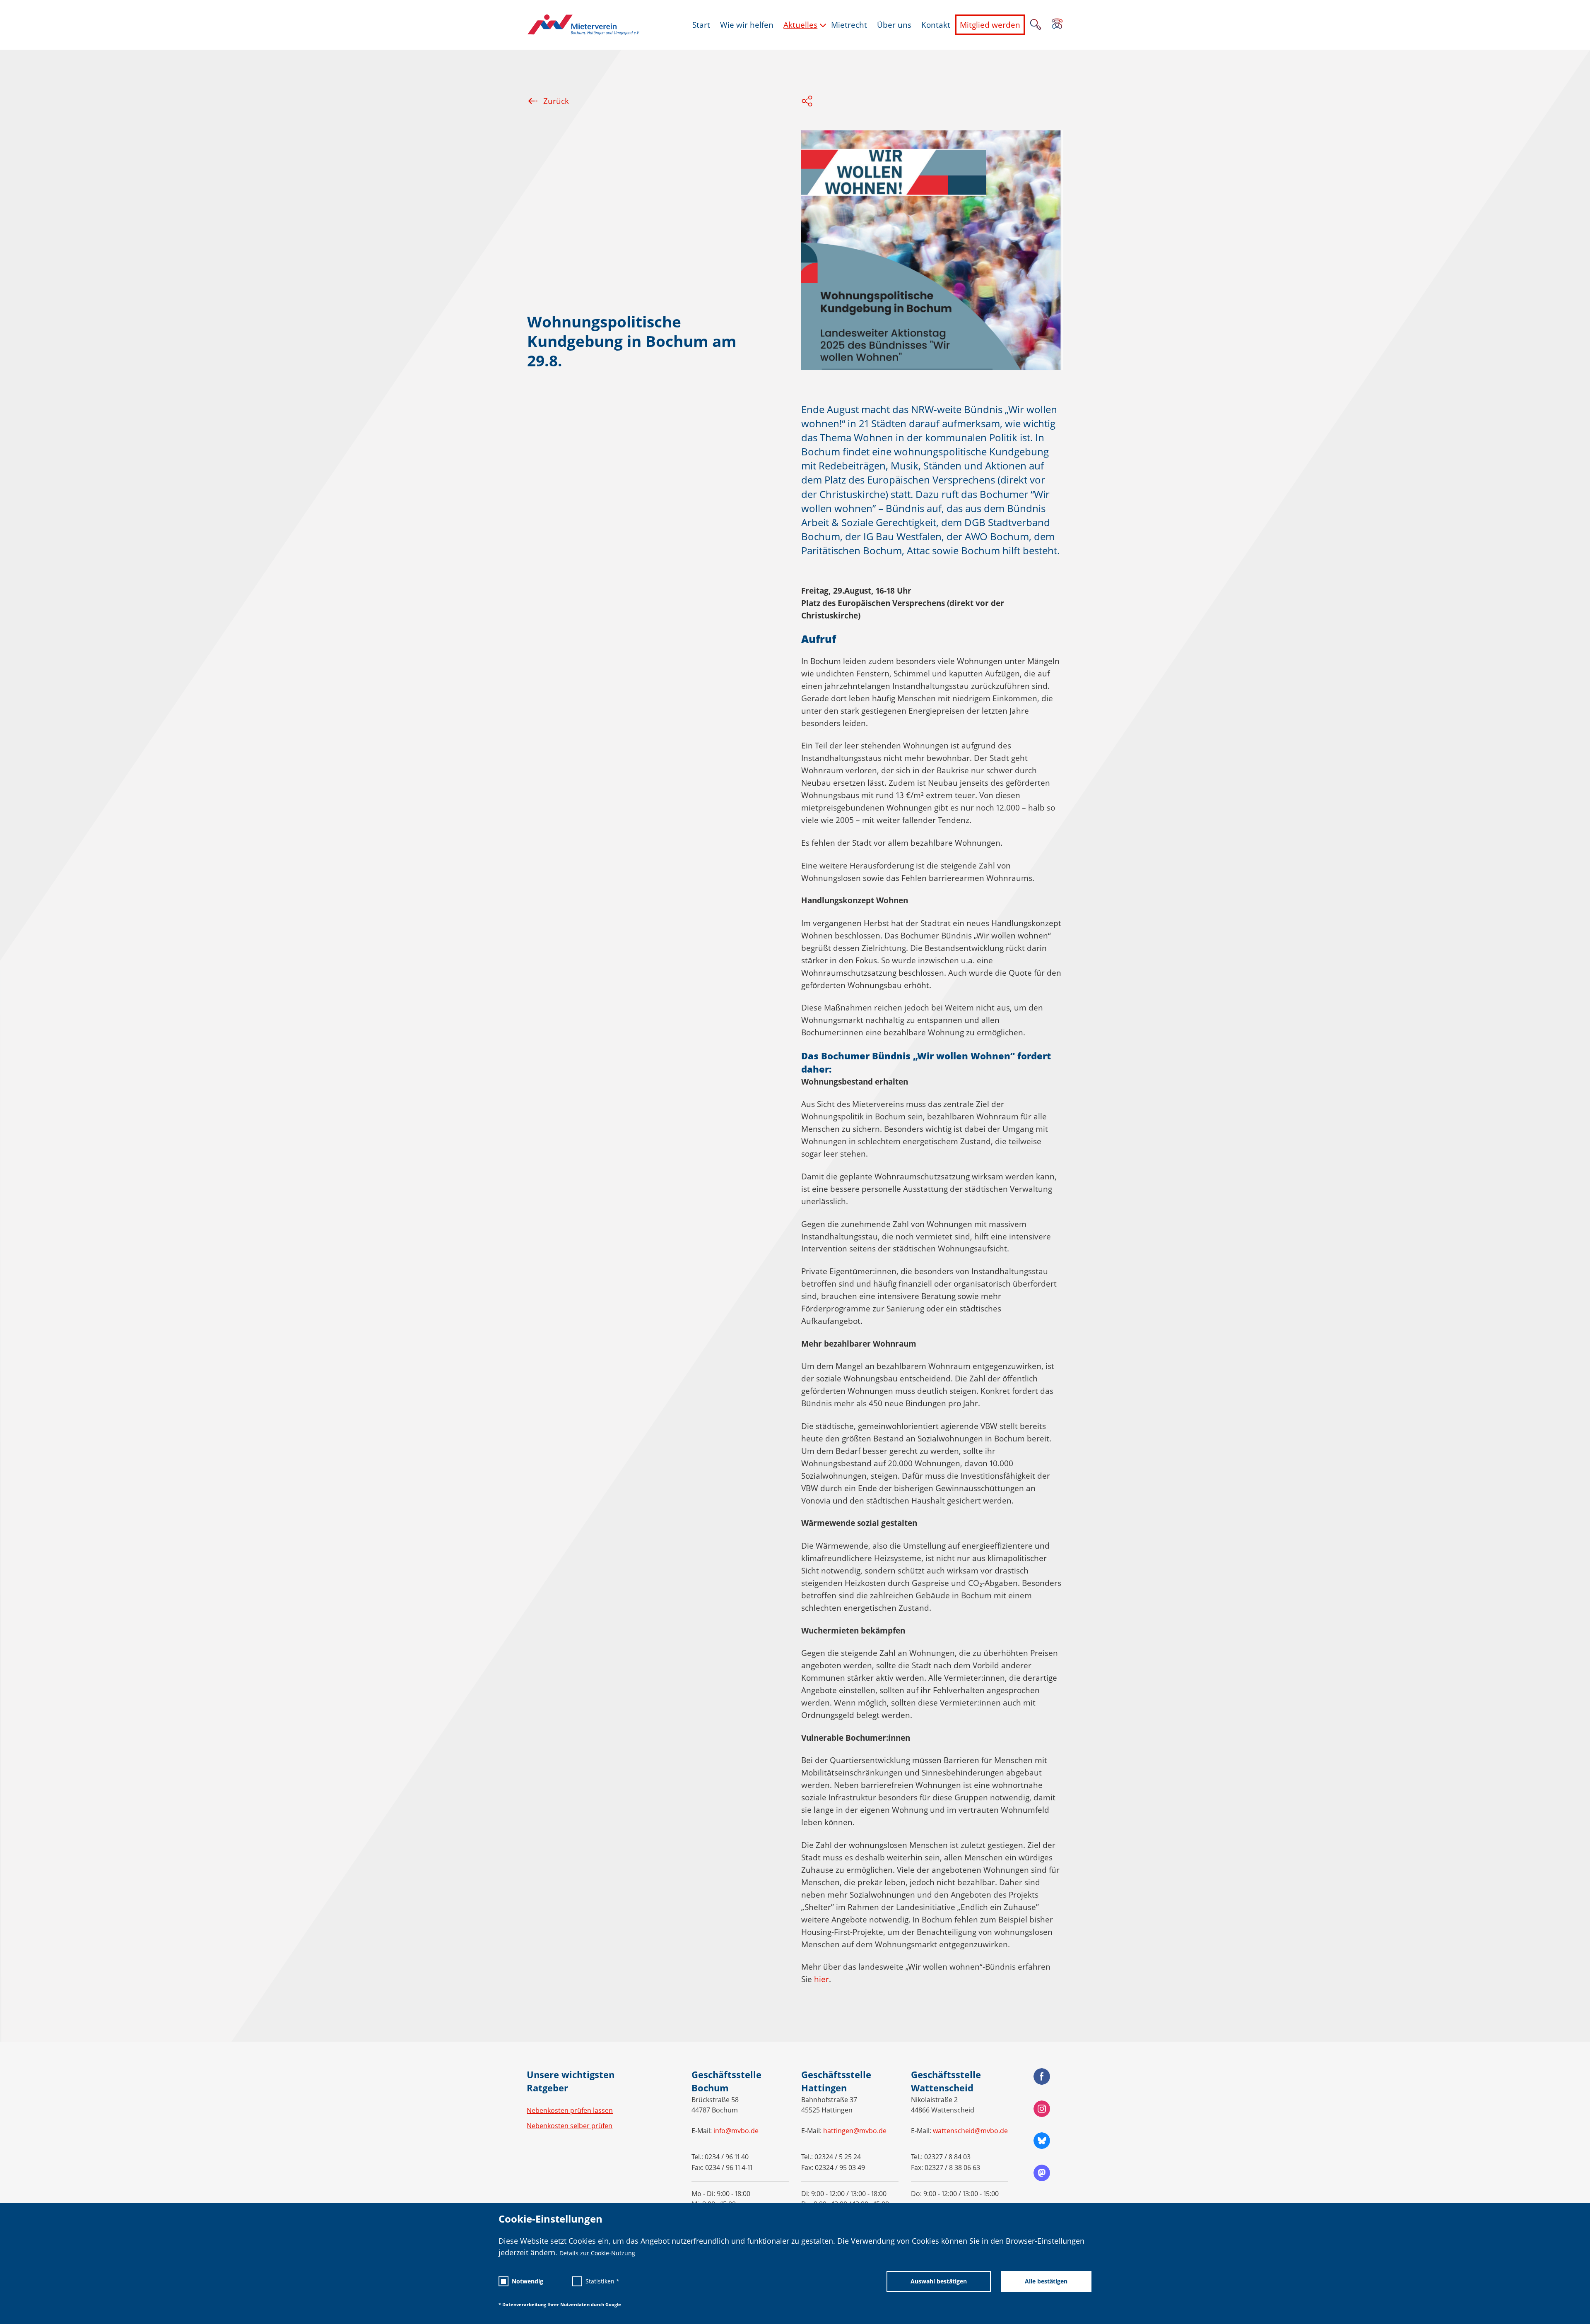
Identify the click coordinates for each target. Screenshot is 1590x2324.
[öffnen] (1057, 24)
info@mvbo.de (736, 2131)
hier (821, 1979)
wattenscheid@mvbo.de (970, 2131)
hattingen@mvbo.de (855, 2131)
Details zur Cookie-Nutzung (597, 2253)
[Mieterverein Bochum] (583, 25)
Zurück (556, 101)
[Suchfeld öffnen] (1036, 25)
